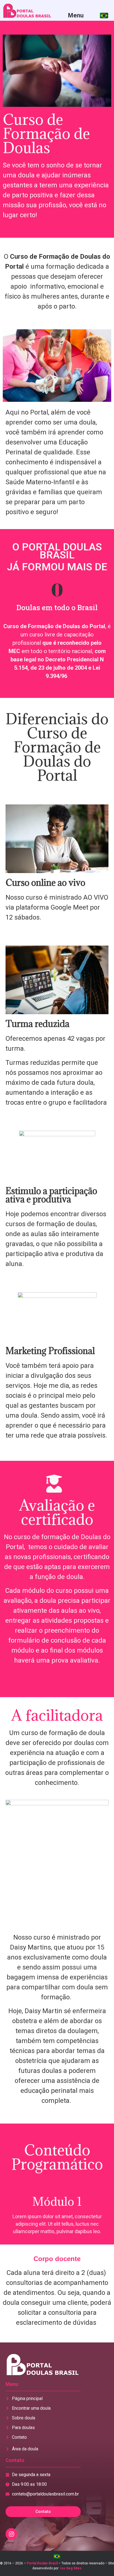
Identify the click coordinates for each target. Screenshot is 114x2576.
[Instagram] (11, 2534)
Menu (76, 15)
